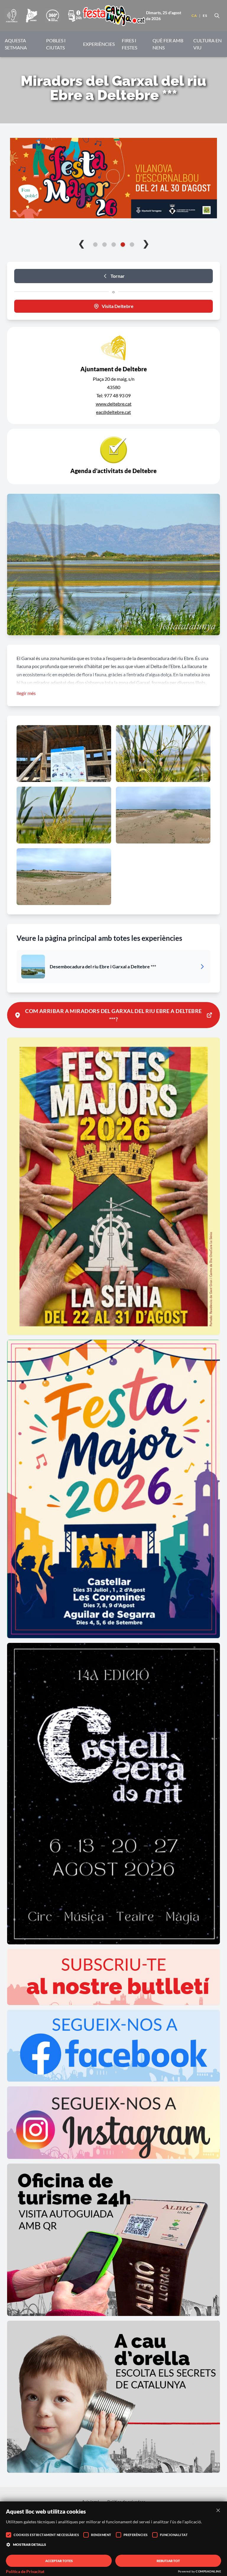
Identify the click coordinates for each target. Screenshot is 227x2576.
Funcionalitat (174, 2535)
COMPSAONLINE (208, 2571)
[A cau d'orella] (12, 16)
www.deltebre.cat (114, 404)
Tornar (118, 276)
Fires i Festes (129, 44)
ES (205, 16)
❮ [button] (81, 243)
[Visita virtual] (52, 16)
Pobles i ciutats (56, 44)
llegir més (26, 693)
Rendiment (101, 2535)
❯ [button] (146, 243)
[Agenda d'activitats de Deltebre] (113, 457)
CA (194, 16)
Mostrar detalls (30, 2544)
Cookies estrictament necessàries (46, 2535)
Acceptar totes (59, 2561)
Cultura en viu (207, 44)
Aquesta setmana (16, 44)
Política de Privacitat (25, 2572)
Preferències (136, 2535)
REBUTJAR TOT (168, 2561)
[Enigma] (32, 16)
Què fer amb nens (168, 44)
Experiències (99, 44)
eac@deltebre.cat (113, 412)
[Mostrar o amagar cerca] (217, 16)
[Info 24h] (75, 16)
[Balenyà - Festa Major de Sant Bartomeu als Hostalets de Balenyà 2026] (113, 178)
